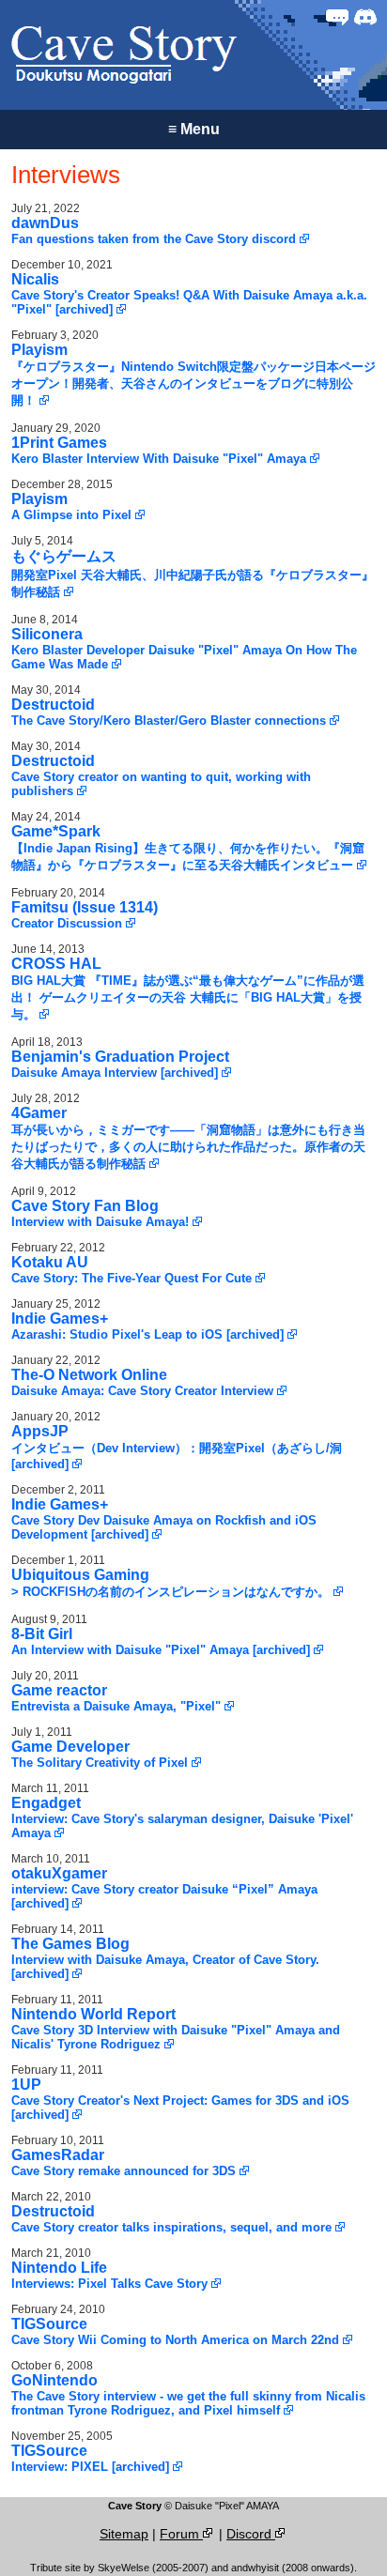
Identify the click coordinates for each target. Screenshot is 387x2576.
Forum (181, 2534)
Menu (194, 129)
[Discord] (365, 17)
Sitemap (124, 2534)
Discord (251, 2534)
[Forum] (337, 17)
